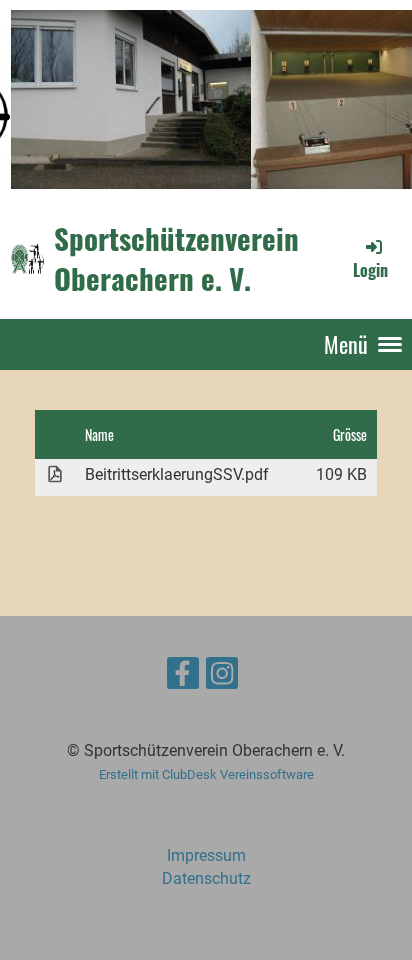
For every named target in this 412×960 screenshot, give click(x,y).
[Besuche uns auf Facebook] (183, 678)
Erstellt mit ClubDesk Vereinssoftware (206, 774)
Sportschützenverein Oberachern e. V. (176, 258)
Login (370, 270)
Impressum (206, 855)
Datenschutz (206, 878)
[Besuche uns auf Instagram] (222, 678)
